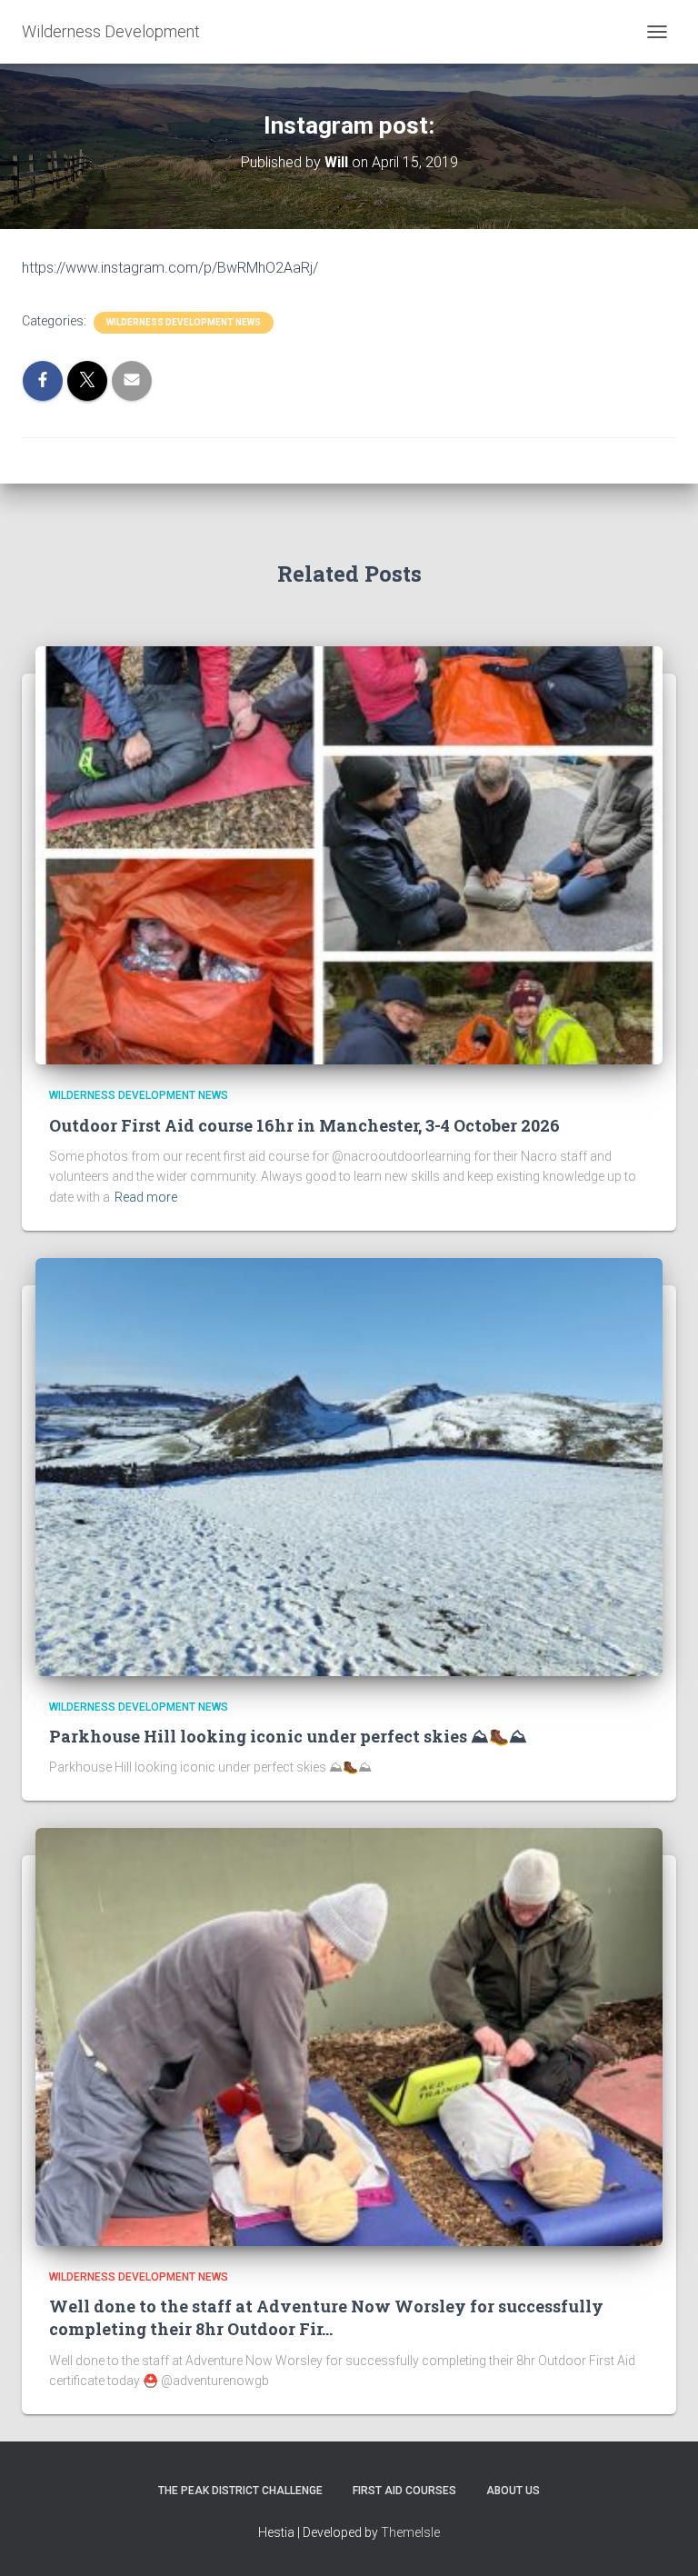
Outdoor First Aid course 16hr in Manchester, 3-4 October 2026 (304, 1125)
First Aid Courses (404, 2491)
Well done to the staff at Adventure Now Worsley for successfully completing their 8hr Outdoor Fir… (326, 2317)
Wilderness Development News (184, 322)
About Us (513, 2491)
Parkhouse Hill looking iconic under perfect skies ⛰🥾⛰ (288, 1736)
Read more (146, 1197)
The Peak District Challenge (240, 2491)
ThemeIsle (410, 2532)
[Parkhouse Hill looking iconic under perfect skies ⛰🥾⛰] (349, 1465)
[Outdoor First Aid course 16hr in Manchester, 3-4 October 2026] (349, 854)
